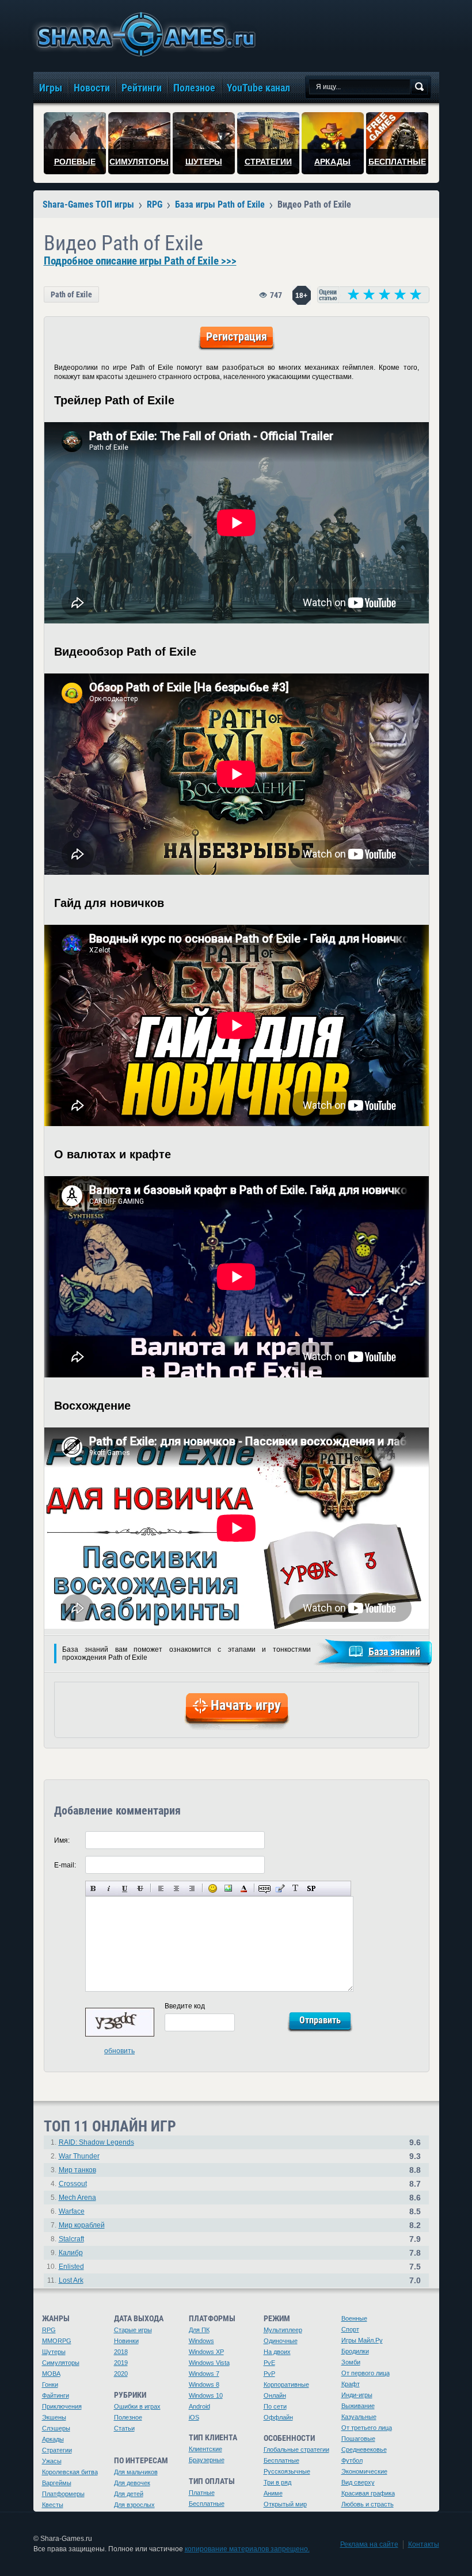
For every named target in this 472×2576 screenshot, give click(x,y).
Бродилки (355, 2351)
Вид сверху (358, 2482)
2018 (121, 2352)
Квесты (53, 2505)
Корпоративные (286, 2384)
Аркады (53, 2439)
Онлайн (275, 2395)
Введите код (185, 2006)
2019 (121, 2363)
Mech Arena (77, 2198)
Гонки (50, 2384)
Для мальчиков (136, 2472)
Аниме (273, 2493)
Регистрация (237, 336)
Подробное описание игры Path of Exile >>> (140, 261)
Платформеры (63, 2494)
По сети (275, 2406)
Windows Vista (209, 2363)
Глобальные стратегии (296, 2449)
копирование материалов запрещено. (247, 2549)
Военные (354, 2318)
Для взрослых (134, 2505)
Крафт (351, 2384)
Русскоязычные (287, 2471)
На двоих (277, 2352)
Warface (72, 2211)
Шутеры (54, 2352)
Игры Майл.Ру (362, 2340)
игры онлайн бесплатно (144, 34)
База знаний (394, 1651)
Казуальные (359, 2417)
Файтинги (56, 2395)
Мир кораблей (82, 2225)
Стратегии (57, 2450)
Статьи (124, 2428)
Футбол (352, 2460)
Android (199, 2406)
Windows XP (206, 2352)
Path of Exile (71, 294)
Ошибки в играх (137, 2406)
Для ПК (199, 2330)
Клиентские (205, 2449)
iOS (194, 2417)
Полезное (128, 2417)
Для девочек (132, 2483)
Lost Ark (71, 2280)
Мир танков (77, 2170)
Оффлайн (278, 2417)
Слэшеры (56, 2428)
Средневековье (364, 2449)
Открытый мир (285, 2504)
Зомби (351, 2362)
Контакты (424, 2544)
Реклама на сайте (369, 2544)
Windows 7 (204, 2374)
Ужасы (52, 2461)
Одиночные (281, 2341)
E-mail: (65, 1865)
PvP (269, 2374)
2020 (121, 2374)
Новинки (126, 2341)
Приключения (62, 2406)
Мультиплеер (283, 2330)
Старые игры (133, 2330)
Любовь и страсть (368, 2504)
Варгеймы (57, 2483)
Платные (202, 2493)
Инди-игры (357, 2395)
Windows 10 (206, 2395)
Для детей (129, 2494)
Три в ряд (277, 2482)
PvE (269, 2363)
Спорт (350, 2329)
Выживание (358, 2406)
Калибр (71, 2253)
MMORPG (57, 2341)
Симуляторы (61, 2363)
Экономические (364, 2471)
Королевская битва (70, 2472)
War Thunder (79, 2156)
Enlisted (71, 2267)
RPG (49, 2330)
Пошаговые (358, 2439)
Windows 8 (204, 2384)
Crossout (73, 2184)
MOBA (51, 2374)
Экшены (54, 2417)
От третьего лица (367, 2428)
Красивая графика (368, 2493)
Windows (201, 2341)
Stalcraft (71, 2239)
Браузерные (207, 2460)
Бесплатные (207, 2504)
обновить (119, 2051)
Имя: (62, 1840)
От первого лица (366, 2373)
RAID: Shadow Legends (96, 2142)
